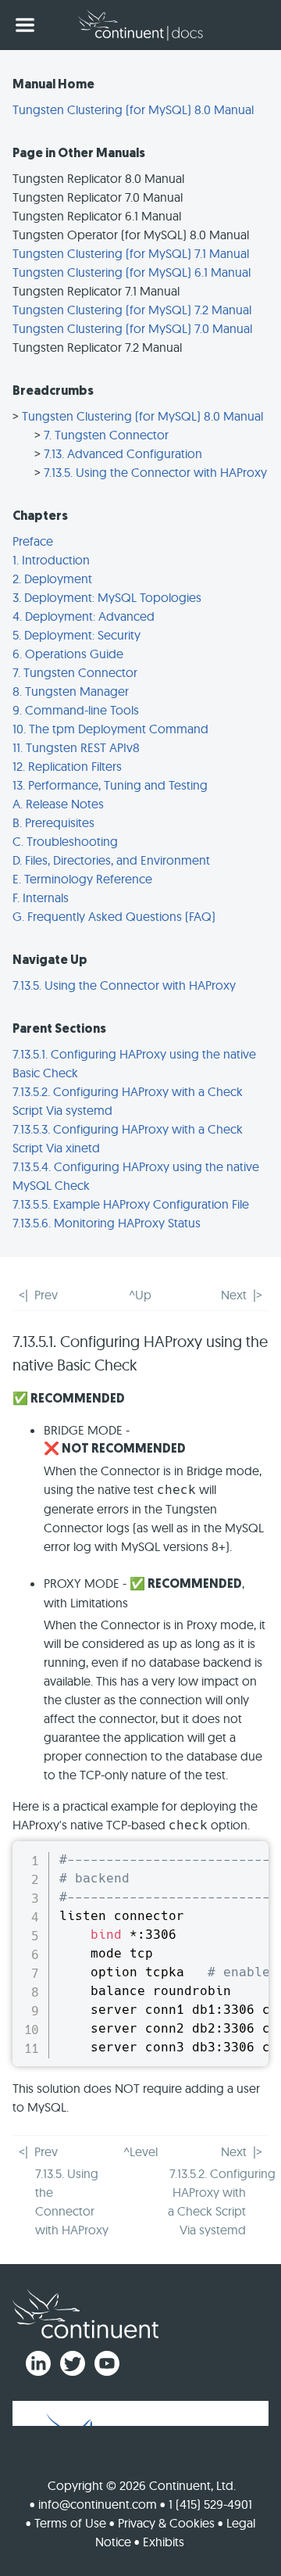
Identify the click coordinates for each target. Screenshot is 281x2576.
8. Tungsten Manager (71, 691)
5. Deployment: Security (76, 635)
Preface (33, 541)
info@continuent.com (98, 2504)
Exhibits (164, 2542)
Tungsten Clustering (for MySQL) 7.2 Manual (132, 310)
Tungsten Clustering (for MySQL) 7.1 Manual (131, 253)
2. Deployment (52, 579)
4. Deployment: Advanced (84, 616)
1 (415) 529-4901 (210, 2504)
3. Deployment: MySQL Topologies (107, 597)
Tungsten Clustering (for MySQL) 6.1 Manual (132, 272)
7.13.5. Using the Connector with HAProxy (155, 472)
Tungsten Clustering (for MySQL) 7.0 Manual (132, 328)
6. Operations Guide (68, 654)
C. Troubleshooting (65, 841)
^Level (140, 2151)
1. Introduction (51, 560)
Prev (46, 1295)
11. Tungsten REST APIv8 (76, 747)
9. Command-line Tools (76, 710)
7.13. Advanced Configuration (123, 453)
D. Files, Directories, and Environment (111, 860)
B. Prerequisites (53, 822)
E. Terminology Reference (82, 879)
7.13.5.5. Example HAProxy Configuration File (131, 1204)
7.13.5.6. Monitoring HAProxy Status (107, 1223)
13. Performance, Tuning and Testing (110, 785)
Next (234, 1295)
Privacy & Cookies (166, 2523)
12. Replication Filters (67, 766)
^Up (140, 1295)
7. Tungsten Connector (106, 435)
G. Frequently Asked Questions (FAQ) (114, 916)
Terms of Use (70, 2523)
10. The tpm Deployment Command (110, 729)
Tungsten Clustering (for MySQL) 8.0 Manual (133, 109)
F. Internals (41, 897)
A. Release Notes (58, 804)
